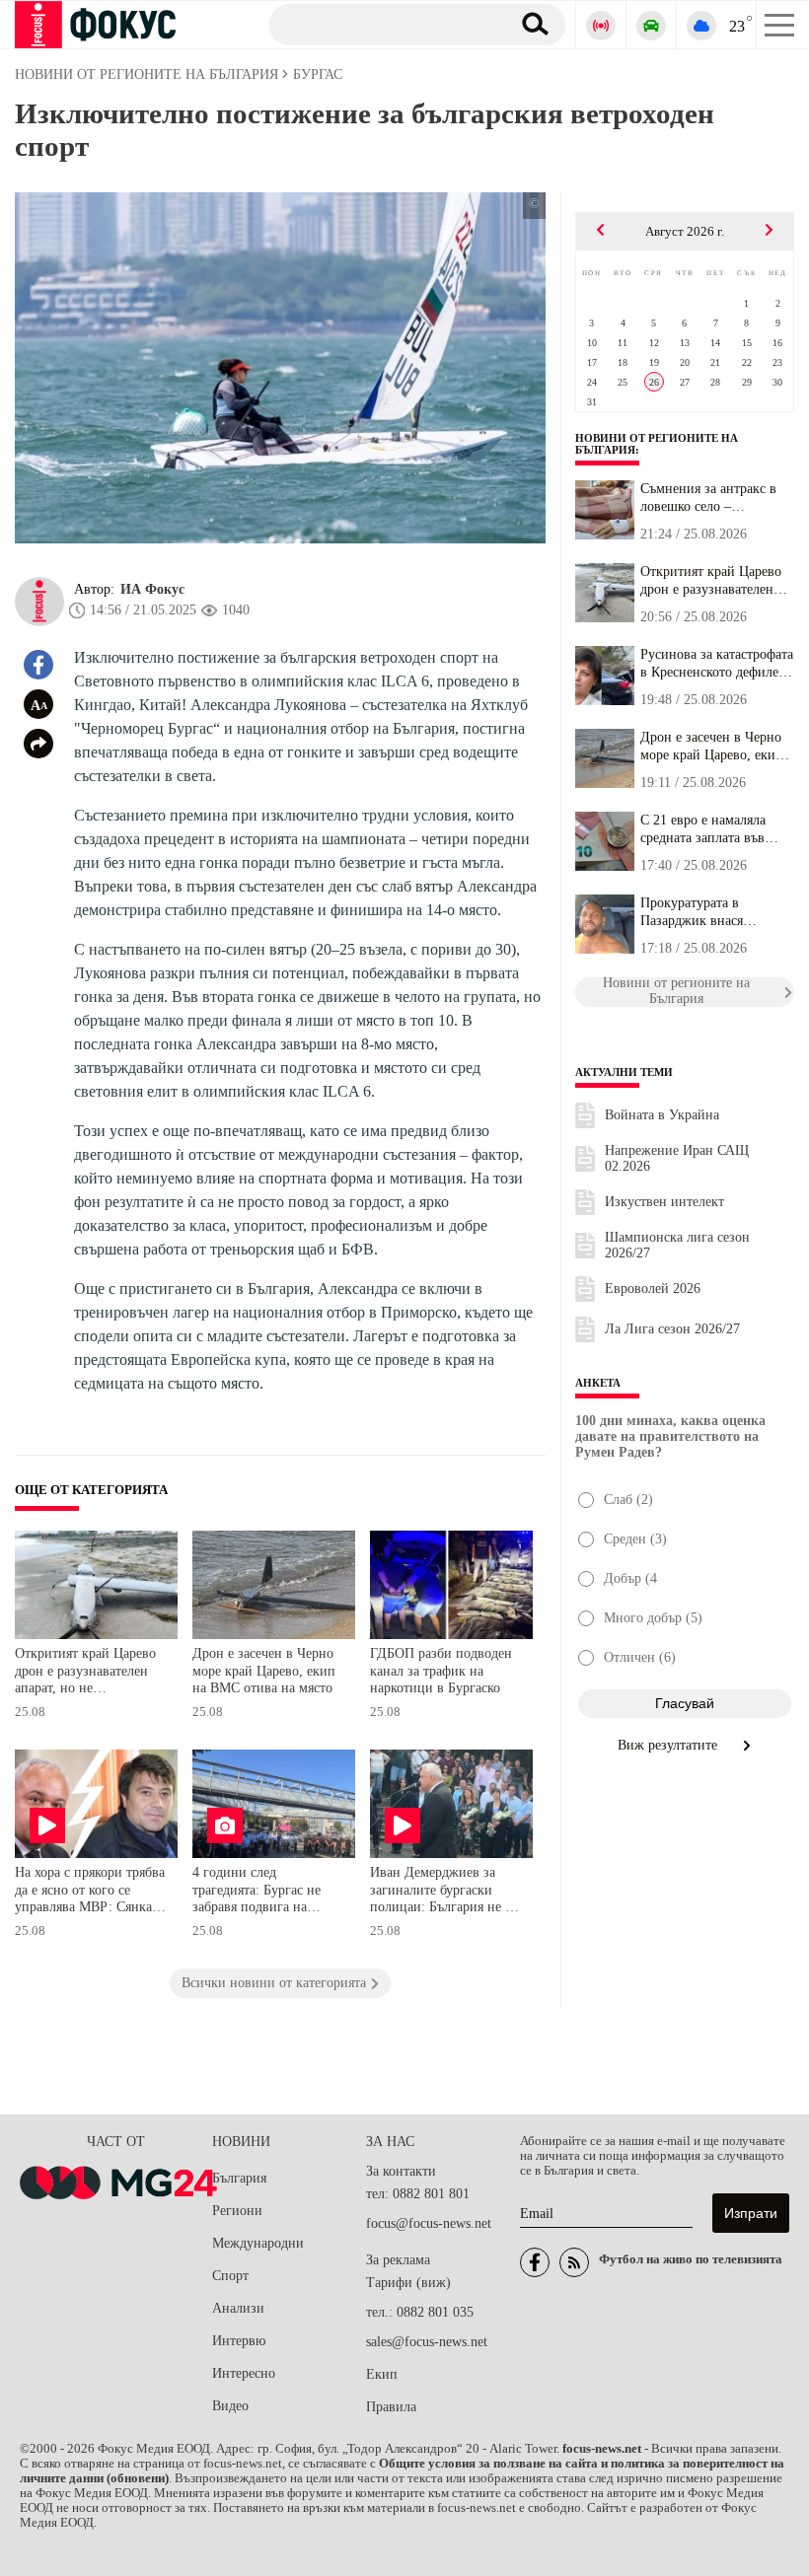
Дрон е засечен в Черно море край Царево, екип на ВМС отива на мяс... (712, 747)
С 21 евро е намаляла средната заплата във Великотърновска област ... (713, 829)
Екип (382, 2374)
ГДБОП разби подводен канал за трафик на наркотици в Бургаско (441, 1671)
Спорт (230, 2276)
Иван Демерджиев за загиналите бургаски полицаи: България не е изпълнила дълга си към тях (442, 1892)
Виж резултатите (669, 1745)
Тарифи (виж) (408, 2283)
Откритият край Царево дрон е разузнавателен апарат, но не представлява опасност (85, 1673)
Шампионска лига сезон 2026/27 (677, 1245)
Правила (391, 2407)
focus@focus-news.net (429, 2223)
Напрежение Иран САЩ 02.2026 (677, 1158)
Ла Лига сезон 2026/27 (672, 1329)
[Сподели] (38, 744)
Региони (237, 2211)
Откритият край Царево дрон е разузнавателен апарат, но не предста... (711, 581)
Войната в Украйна (662, 1115)
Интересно (244, 2373)
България (239, 2178)
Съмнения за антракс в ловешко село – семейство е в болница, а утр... (715, 498)
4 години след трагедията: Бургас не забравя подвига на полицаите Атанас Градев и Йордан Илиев (268, 1892)
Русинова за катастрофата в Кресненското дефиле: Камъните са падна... (717, 664)
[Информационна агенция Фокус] (535, 2262)
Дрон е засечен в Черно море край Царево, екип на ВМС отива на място (264, 1671)
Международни (258, 2243)
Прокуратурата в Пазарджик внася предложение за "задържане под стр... (704, 912)
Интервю (239, 2341)
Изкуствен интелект (664, 1202)
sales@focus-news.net (427, 2342)
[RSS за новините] (574, 2262)
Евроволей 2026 (653, 1288)
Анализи (238, 2308)
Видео (230, 2406)
